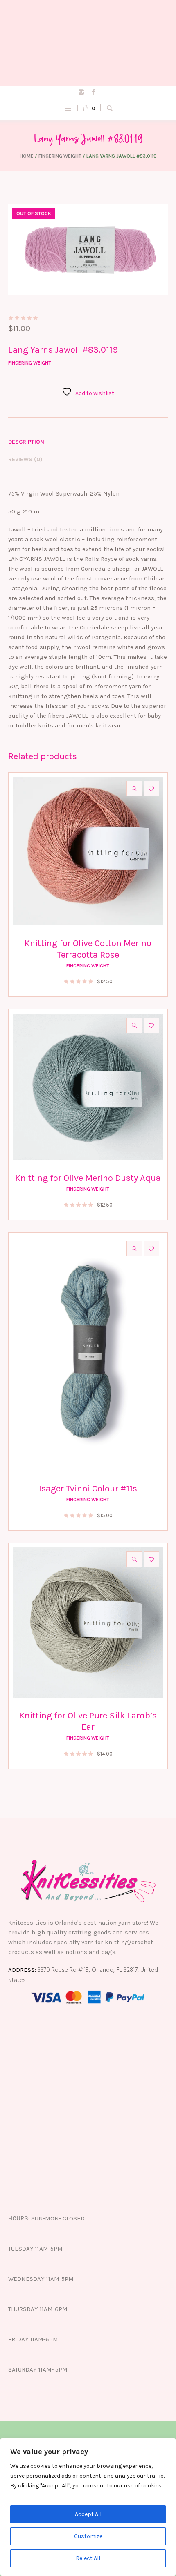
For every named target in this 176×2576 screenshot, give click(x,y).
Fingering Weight (60, 156)
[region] (88, 2507)
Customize (88, 2536)
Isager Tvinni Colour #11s (88, 1489)
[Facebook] (93, 92)
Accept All (88, 2514)
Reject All (88, 2558)
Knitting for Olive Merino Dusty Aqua (88, 1178)
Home (27, 156)
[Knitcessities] (88, 43)
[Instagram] (81, 92)
